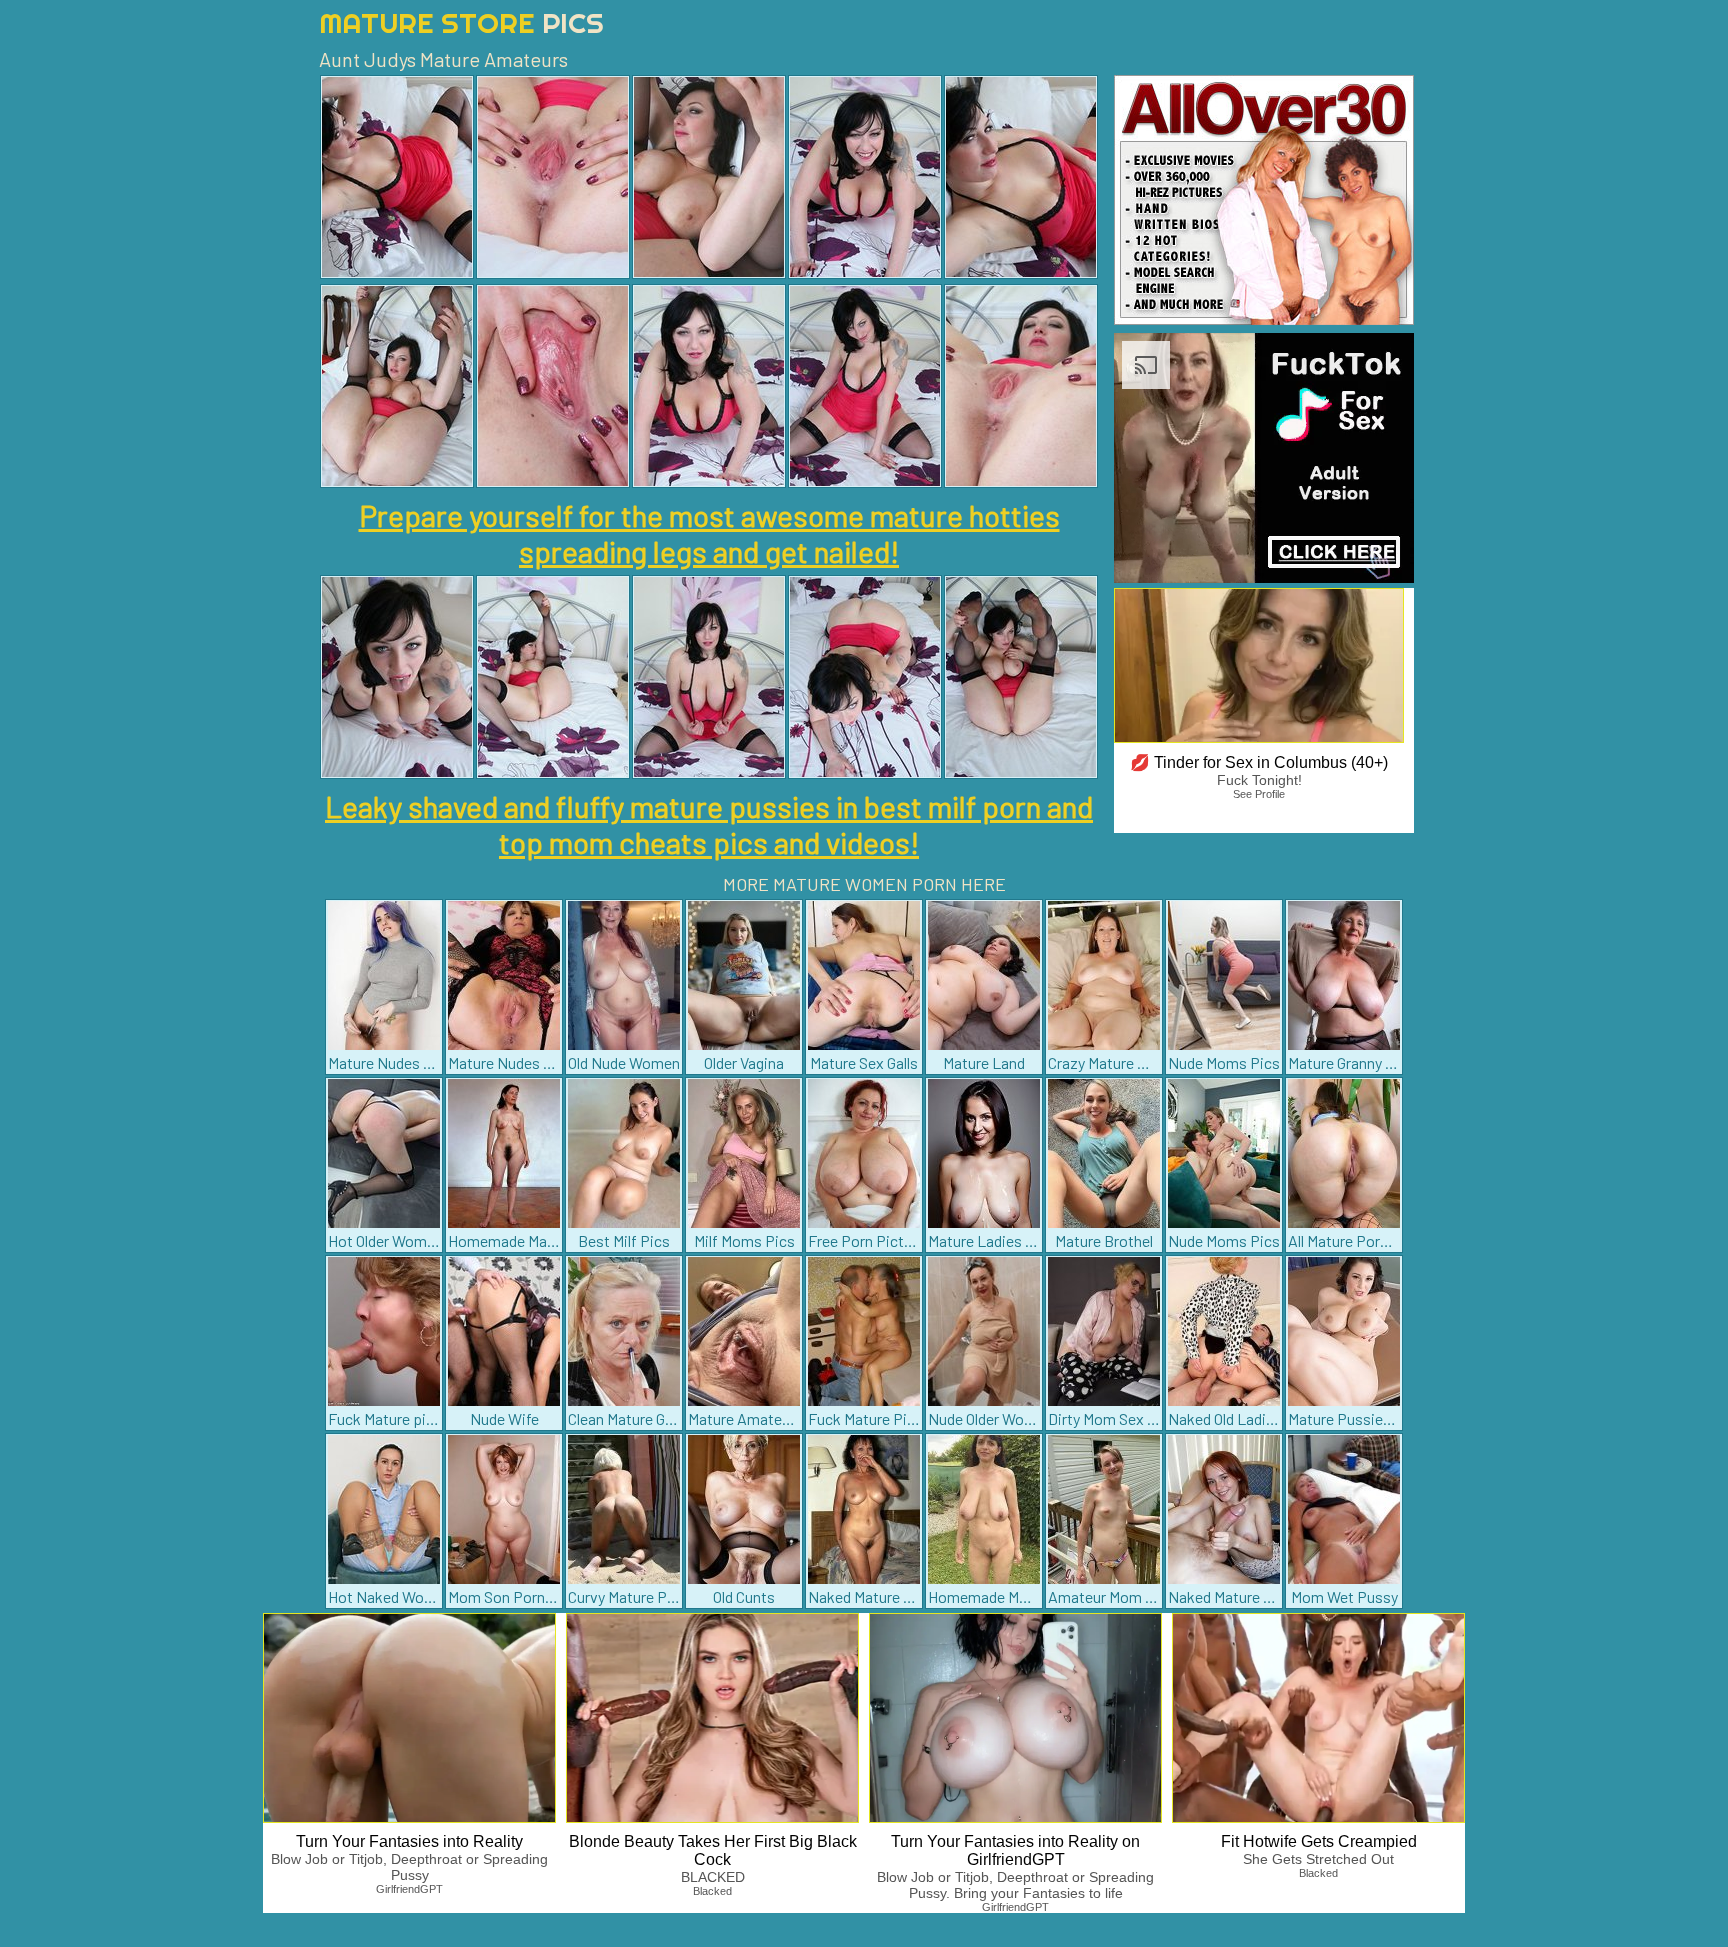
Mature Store (461, 22)
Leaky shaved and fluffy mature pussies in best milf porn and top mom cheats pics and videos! (709, 824)
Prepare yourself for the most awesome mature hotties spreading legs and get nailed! (709, 533)
